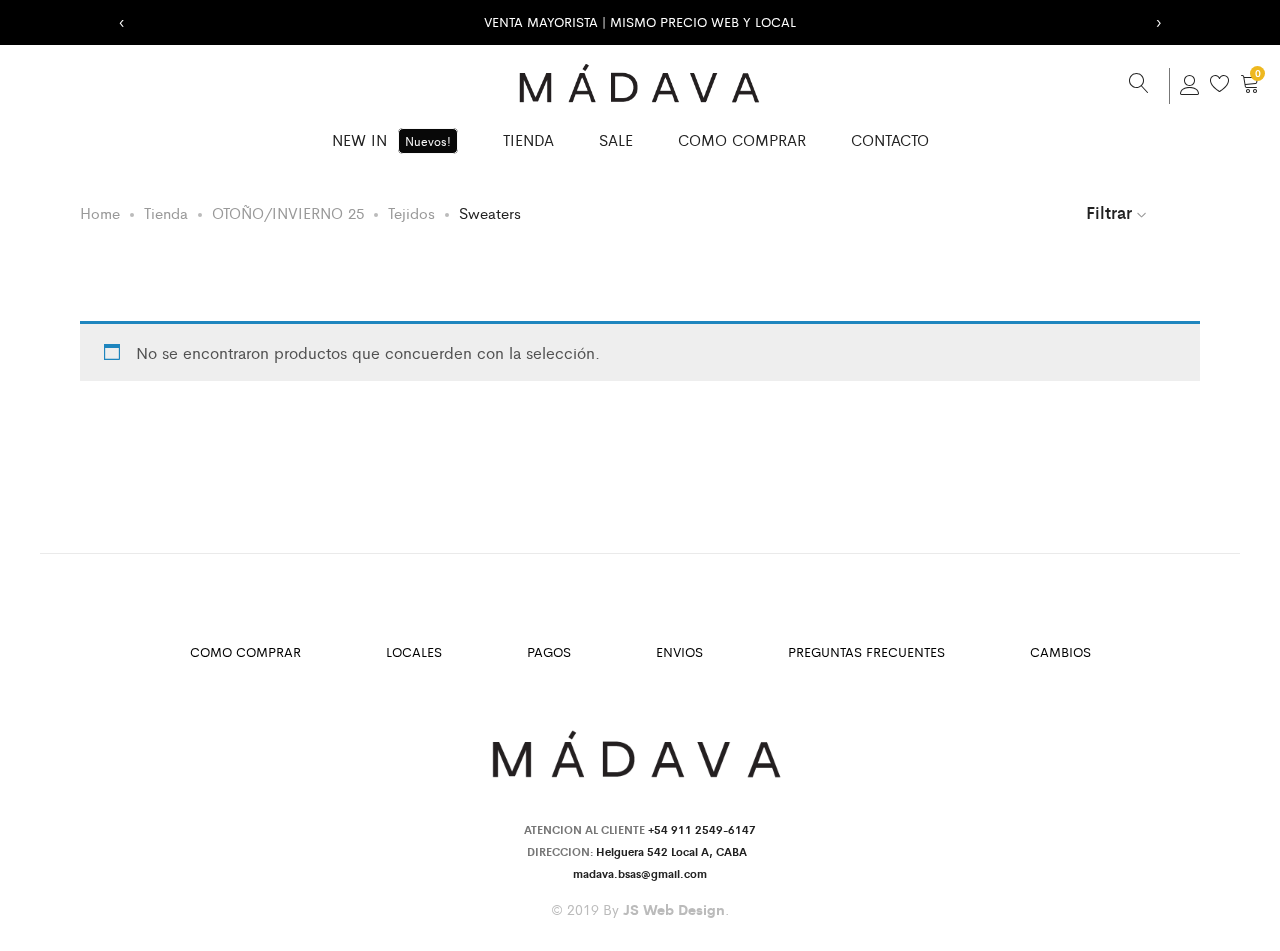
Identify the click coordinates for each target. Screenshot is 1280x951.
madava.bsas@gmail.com (640, 873)
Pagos (549, 651)
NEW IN (391, 139)
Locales (414, 651)
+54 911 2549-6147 (702, 829)
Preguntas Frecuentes (866, 651)
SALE (616, 139)
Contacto (890, 139)
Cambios (1060, 651)
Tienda (528, 139)
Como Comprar (742, 139)
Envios (679, 651)
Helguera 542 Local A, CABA (674, 851)
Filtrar (1109, 212)
